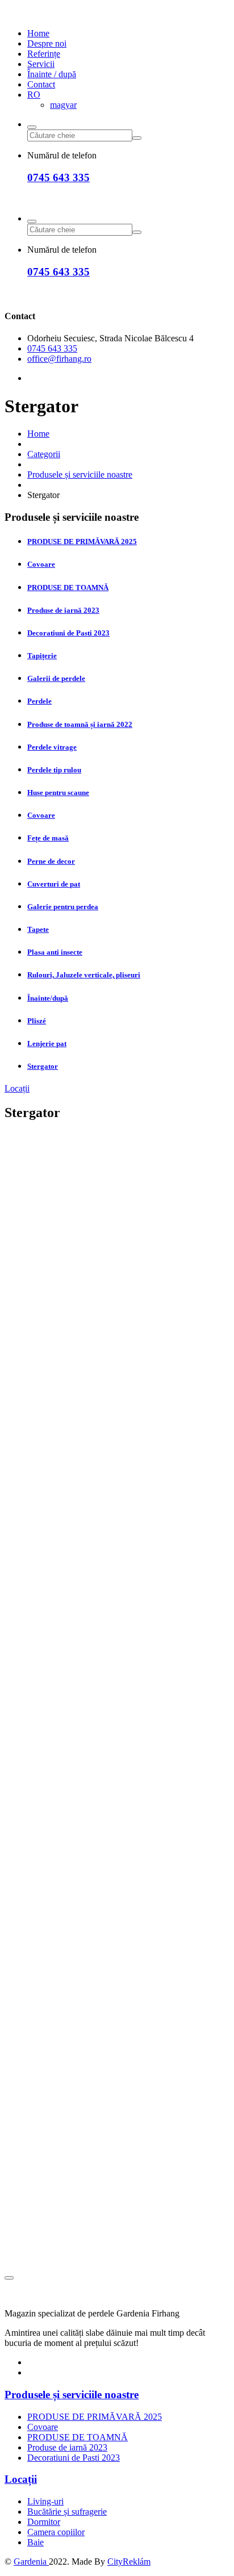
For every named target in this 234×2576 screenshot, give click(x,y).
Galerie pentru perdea (63, 907)
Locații (17, 1088)
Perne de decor (51, 861)
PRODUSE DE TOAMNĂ (68, 587)
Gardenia (31, 2562)
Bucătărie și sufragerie (67, 2512)
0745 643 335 (58, 177)
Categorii (44, 454)
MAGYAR (63, 105)
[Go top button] (9, 2278)
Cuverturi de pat (54, 884)
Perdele (39, 701)
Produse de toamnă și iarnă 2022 (80, 724)
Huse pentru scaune (58, 793)
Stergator (43, 1066)
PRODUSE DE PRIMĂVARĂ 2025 (82, 541)
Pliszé (37, 1021)
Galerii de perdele (56, 678)
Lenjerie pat (47, 1044)
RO (34, 95)
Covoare (41, 564)
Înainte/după (48, 998)
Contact (41, 84)
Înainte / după (52, 74)
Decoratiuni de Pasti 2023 (68, 633)
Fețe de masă (48, 838)
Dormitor (44, 2522)
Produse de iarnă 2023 (63, 610)
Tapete (38, 929)
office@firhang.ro (59, 359)
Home (38, 33)
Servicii (41, 64)
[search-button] (32, 127)
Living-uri (45, 2501)
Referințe (44, 54)
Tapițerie (42, 656)
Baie (35, 2542)
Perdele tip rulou (54, 770)
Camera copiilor (56, 2532)
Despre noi (47, 43)
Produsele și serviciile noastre (80, 474)
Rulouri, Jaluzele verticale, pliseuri (84, 975)
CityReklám (129, 2562)
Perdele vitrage (52, 747)
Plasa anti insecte (55, 952)
